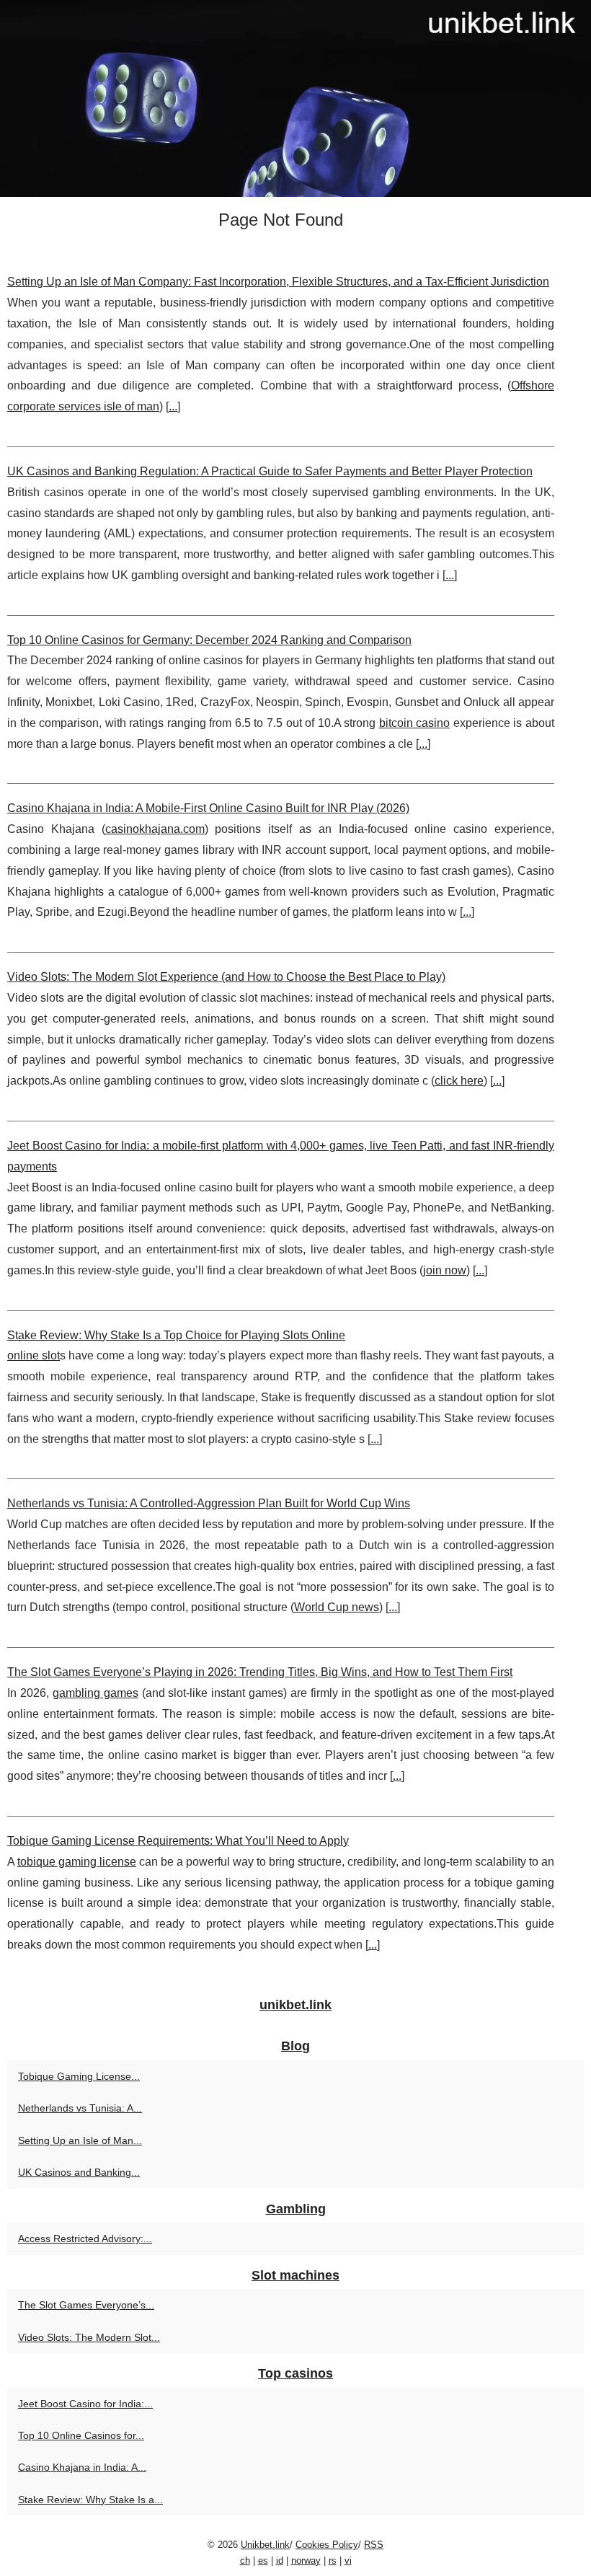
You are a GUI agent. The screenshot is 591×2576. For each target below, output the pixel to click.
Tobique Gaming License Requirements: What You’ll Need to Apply (178, 1841)
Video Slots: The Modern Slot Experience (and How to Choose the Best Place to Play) (226, 977)
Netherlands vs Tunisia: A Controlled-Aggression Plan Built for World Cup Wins (209, 1503)
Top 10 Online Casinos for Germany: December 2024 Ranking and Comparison (209, 640)
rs (333, 2560)
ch (245, 2560)
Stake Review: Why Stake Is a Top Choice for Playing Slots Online (176, 1335)
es (263, 2560)
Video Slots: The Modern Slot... (89, 2337)
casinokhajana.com (155, 829)
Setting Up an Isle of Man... (80, 2140)
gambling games (95, 1693)
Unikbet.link (265, 2545)
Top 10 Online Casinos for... (81, 2435)
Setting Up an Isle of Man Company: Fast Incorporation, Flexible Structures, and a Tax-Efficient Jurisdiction (278, 282)
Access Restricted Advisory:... (85, 2238)
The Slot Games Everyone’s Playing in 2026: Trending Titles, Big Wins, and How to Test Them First (260, 1672)
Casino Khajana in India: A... (82, 2467)
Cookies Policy (327, 2545)
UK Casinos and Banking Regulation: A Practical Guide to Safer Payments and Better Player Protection (270, 471)
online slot (34, 1355)
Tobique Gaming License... (79, 2076)
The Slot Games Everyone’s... (86, 2305)
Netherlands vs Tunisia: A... (80, 2108)
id (280, 2560)
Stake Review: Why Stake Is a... (90, 2500)
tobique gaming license (77, 1862)
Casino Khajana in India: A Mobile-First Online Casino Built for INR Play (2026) (208, 808)
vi (348, 2560)
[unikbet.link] (295, 98)
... (173, 406)
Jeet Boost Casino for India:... (85, 2404)
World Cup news (337, 1607)
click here (459, 1081)
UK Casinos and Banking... (79, 2172)
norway (306, 2560)
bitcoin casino (415, 723)
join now (445, 1270)
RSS (374, 2545)
